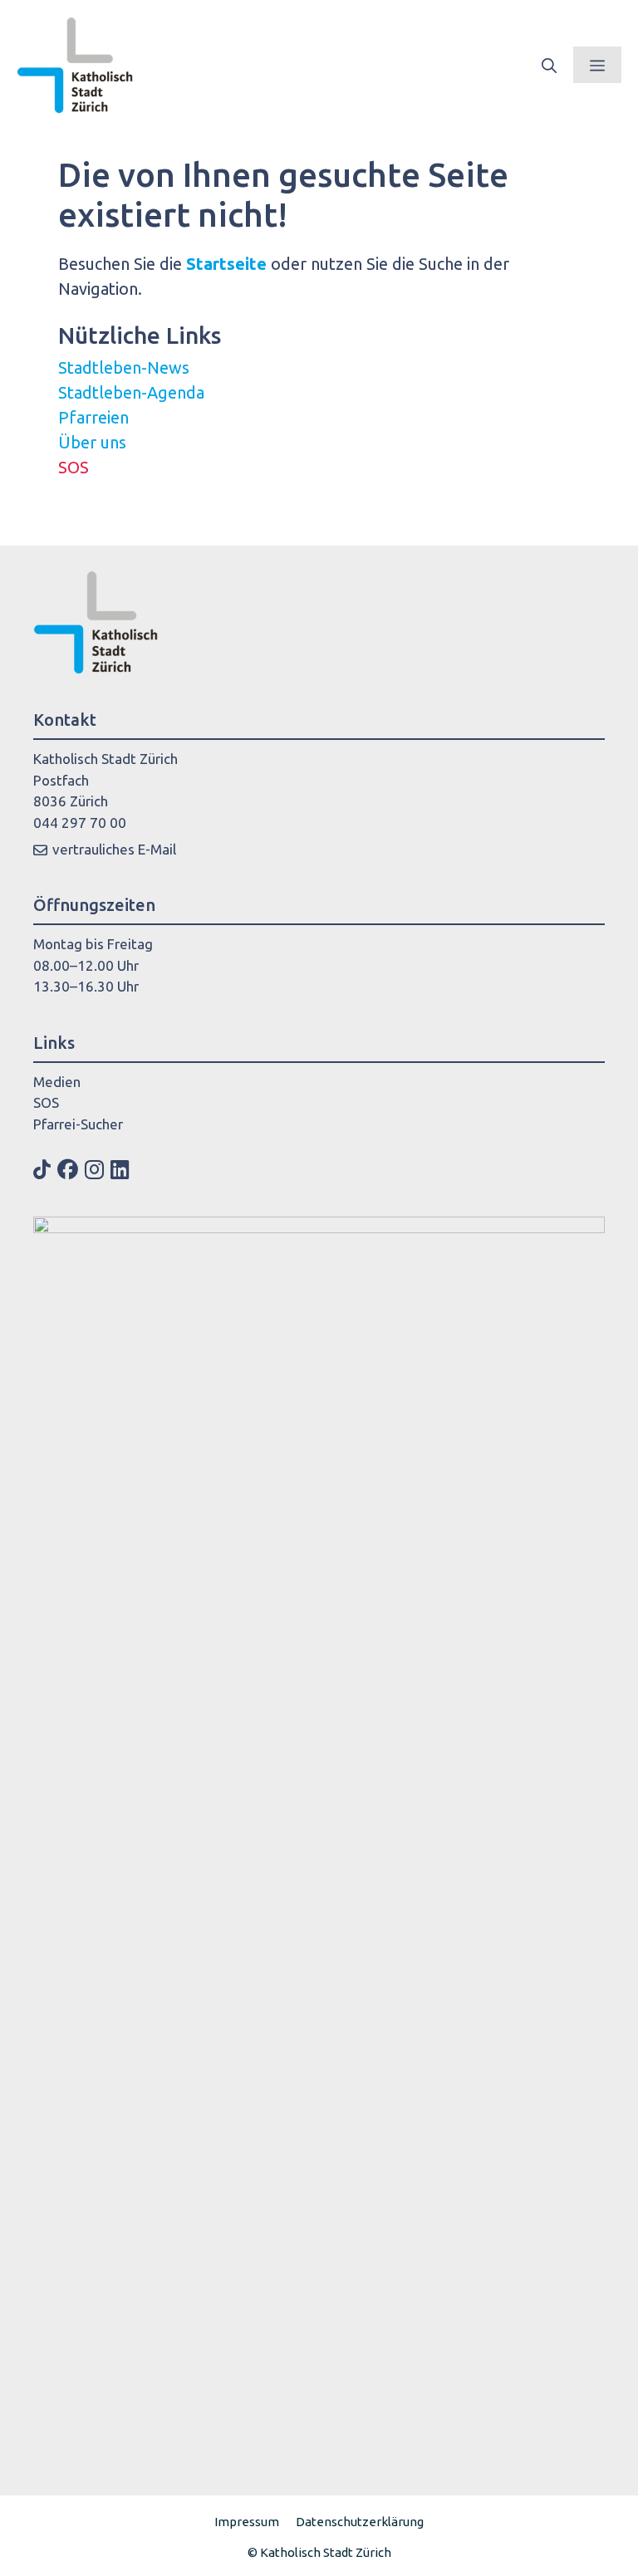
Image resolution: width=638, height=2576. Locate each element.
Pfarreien (93, 417)
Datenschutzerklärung (360, 2522)
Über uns (92, 442)
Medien (57, 1082)
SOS (74, 467)
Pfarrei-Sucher (78, 1124)
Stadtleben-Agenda (131, 392)
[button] (549, 65)
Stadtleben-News (124, 367)
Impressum (247, 2522)
